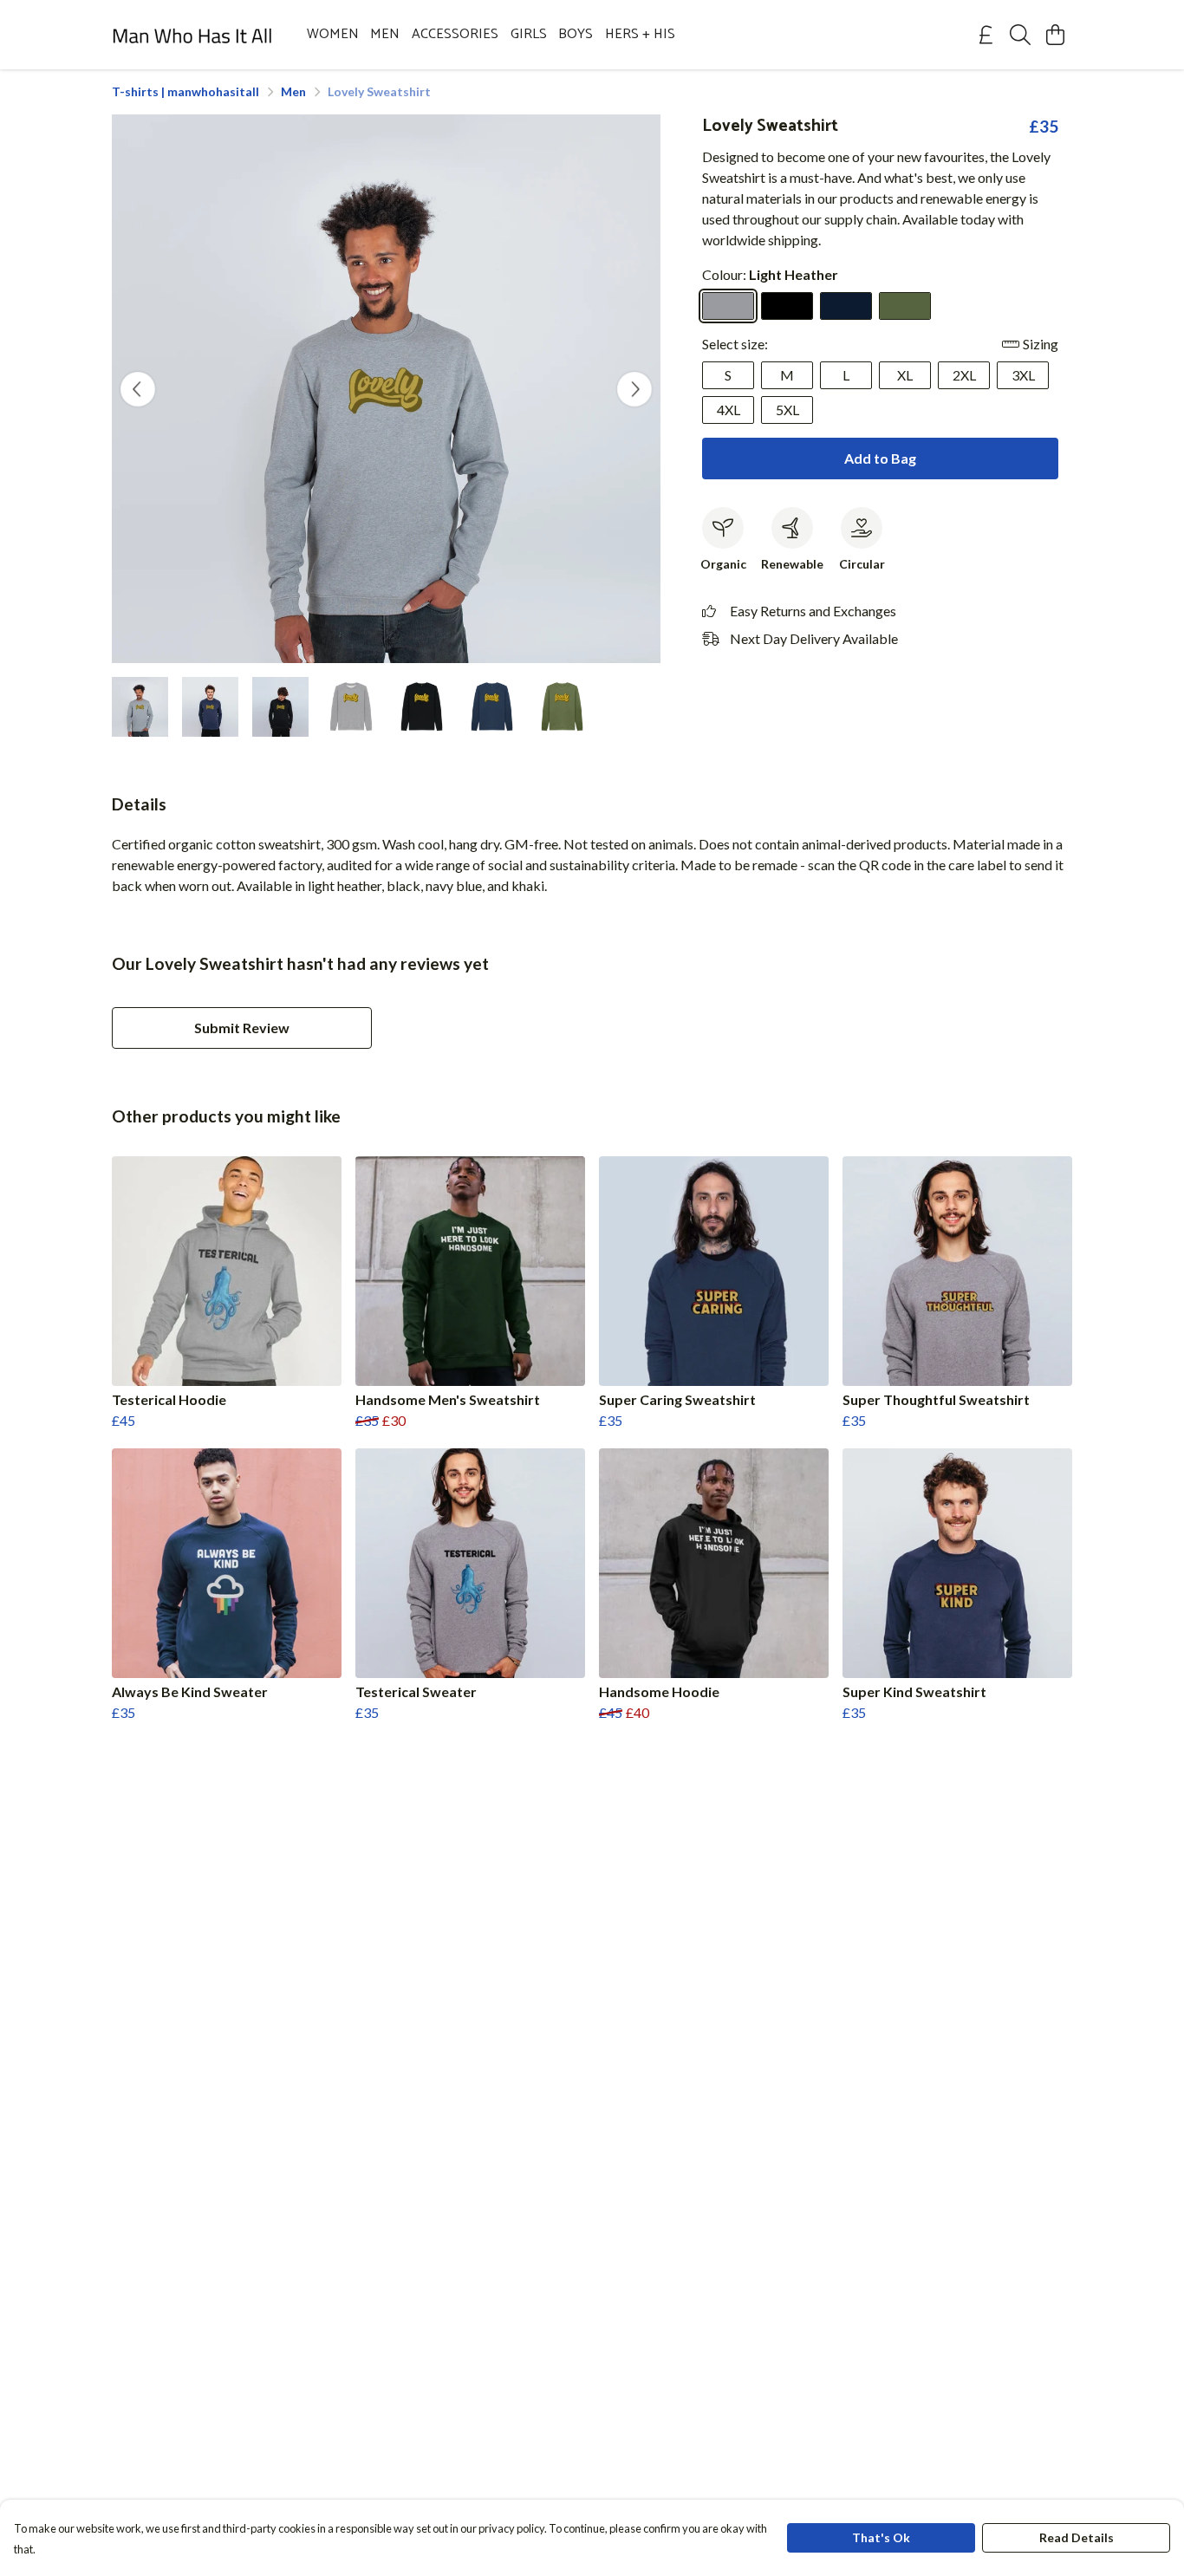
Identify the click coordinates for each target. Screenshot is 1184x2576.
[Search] (1020, 35)
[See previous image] (138, 389)
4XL (729, 410)
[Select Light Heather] (728, 306)
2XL (964, 375)
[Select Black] (787, 306)
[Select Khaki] (905, 306)
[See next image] (634, 389)
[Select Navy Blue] (846, 306)
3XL (1023, 375)
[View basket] (1055, 35)
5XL (787, 410)
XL (905, 375)
